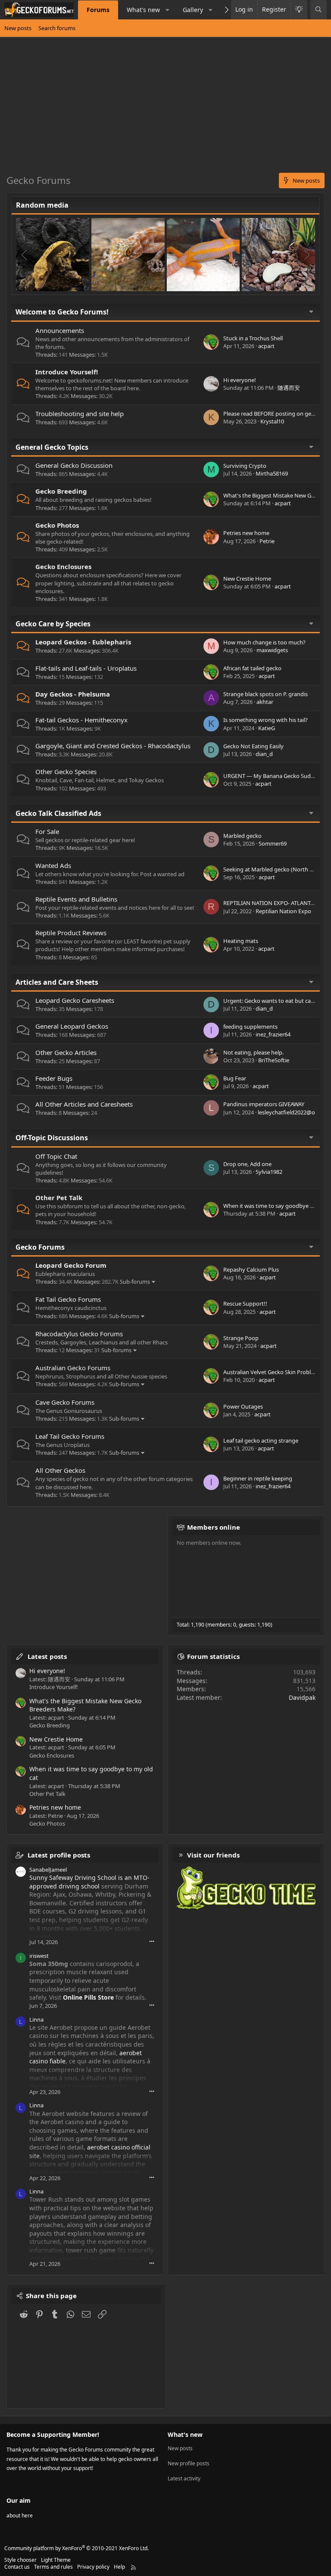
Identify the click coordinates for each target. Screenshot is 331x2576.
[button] (167, 10)
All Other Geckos (60, 1470)
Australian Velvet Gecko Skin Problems (272, 1372)
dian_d (264, 754)
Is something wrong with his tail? (265, 720)
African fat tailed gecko (252, 668)
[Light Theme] (299, 10)
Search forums (57, 28)
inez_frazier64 (273, 1034)
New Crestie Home (247, 579)
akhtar (265, 702)
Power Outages (243, 1406)
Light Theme (56, 2560)
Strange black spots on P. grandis (265, 694)
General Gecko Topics (52, 447)
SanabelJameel (48, 1870)
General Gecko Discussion (74, 465)
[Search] (319, 10)
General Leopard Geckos (72, 1026)
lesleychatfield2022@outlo (292, 1112)
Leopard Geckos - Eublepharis (83, 642)
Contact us (17, 2567)
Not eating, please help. (253, 1052)
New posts (18, 28)
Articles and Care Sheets (57, 982)
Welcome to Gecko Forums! (62, 312)
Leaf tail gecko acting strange (261, 1440)
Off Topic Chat (56, 1156)
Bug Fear (235, 1078)
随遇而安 (289, 388)
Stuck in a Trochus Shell (253, 338)
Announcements (60, 330)
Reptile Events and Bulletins (76, 899)
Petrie (267, 541)
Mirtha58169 (272, 473)
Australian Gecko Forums (73, 1368)
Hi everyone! (240, 380)
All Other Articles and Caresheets (84, 1104)
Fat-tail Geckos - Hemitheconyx (81, 720)
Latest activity (184, 2478)
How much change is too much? (264, 642)
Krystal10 (272, 421)
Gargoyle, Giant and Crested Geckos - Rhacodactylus (113, 746)
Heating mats (241, 941)
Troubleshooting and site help (80, 414)
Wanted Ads (53, 865)
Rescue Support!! (245, 1304)
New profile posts (189, 2463)
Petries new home (246, 533)
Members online (214, 1527)
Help (119, 2567)
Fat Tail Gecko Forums (68, 1299)
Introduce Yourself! (67, 372)
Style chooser (20, 2560)
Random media (42, 205)
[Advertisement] (165, 108)
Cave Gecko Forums (65, 1402)
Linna (36, 2019)
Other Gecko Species (66, 772)
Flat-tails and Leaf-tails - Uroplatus (86, 668)
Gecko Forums (40, 1247)
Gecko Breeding (61, 491)
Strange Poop (241, 1338)
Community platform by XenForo (77, 2548)
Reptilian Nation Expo (283, 911)
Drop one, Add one (247, 1164)
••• (152, 1941)
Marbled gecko (242, 836)
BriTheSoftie (274, 1060)
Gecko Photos (57, 525)
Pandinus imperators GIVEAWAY (264, 1104)
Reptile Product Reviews (71, 933)
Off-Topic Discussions (52, 1138)
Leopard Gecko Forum (71, 1265)
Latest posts (47, 1656)
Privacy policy (93, 2567)
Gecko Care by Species (53, 624)
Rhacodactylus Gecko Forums (79, 1334)
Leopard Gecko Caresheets (75, 1000)
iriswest (39, 1956)
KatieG (267, 728)
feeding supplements (250, 1027)
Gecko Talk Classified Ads (58, 813)
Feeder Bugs (54, 1078)
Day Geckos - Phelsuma (73, 694)
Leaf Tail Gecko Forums (70, 1436)
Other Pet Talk (59, 1198)
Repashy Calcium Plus (251, 1269)
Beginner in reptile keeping (258, 1478)
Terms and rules (53, 2567)
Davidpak (302, 1697)
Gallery (193, 10)
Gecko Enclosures (63, 566)
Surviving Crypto (245, 466)
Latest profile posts (59, 1855)
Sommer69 (273, 843)
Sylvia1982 (269, 1172)
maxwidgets (272, 650)
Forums (98, 10)
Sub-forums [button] (135, 1282)
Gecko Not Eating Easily (253, 746)
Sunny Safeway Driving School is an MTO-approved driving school (89, 1882)
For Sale (47, 831)
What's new (143, 10)
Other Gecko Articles (66, 1052)
